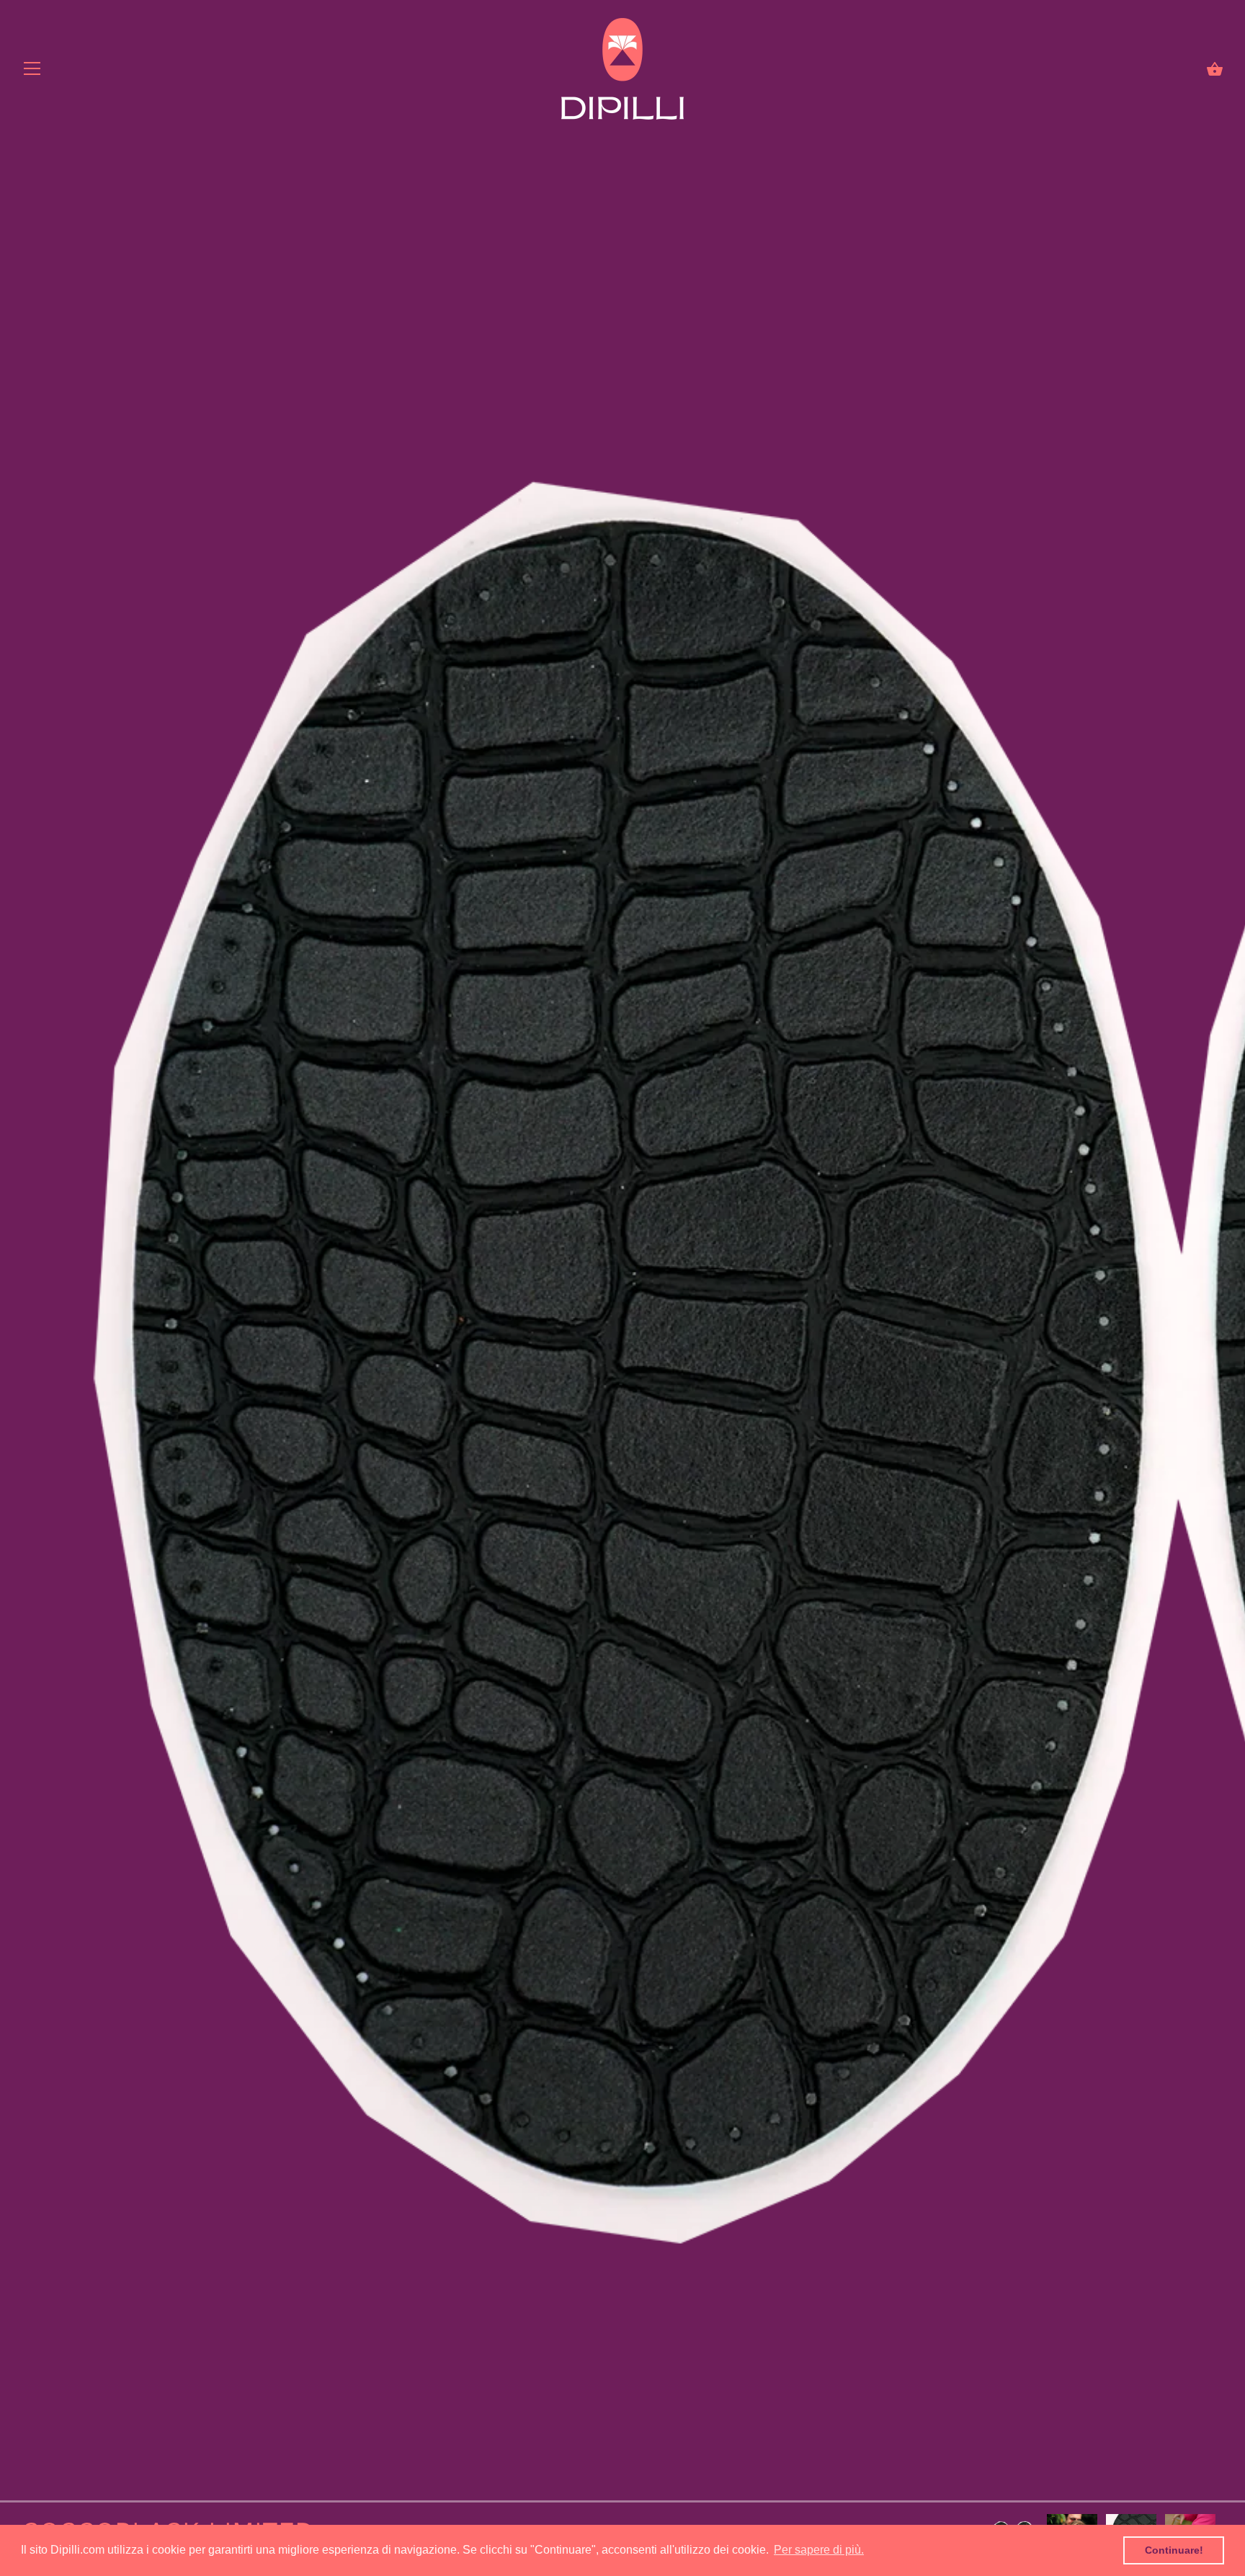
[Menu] (32, 72)
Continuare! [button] (1174, 2550)
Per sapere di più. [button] (819, 2550)
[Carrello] (1215, 69)
